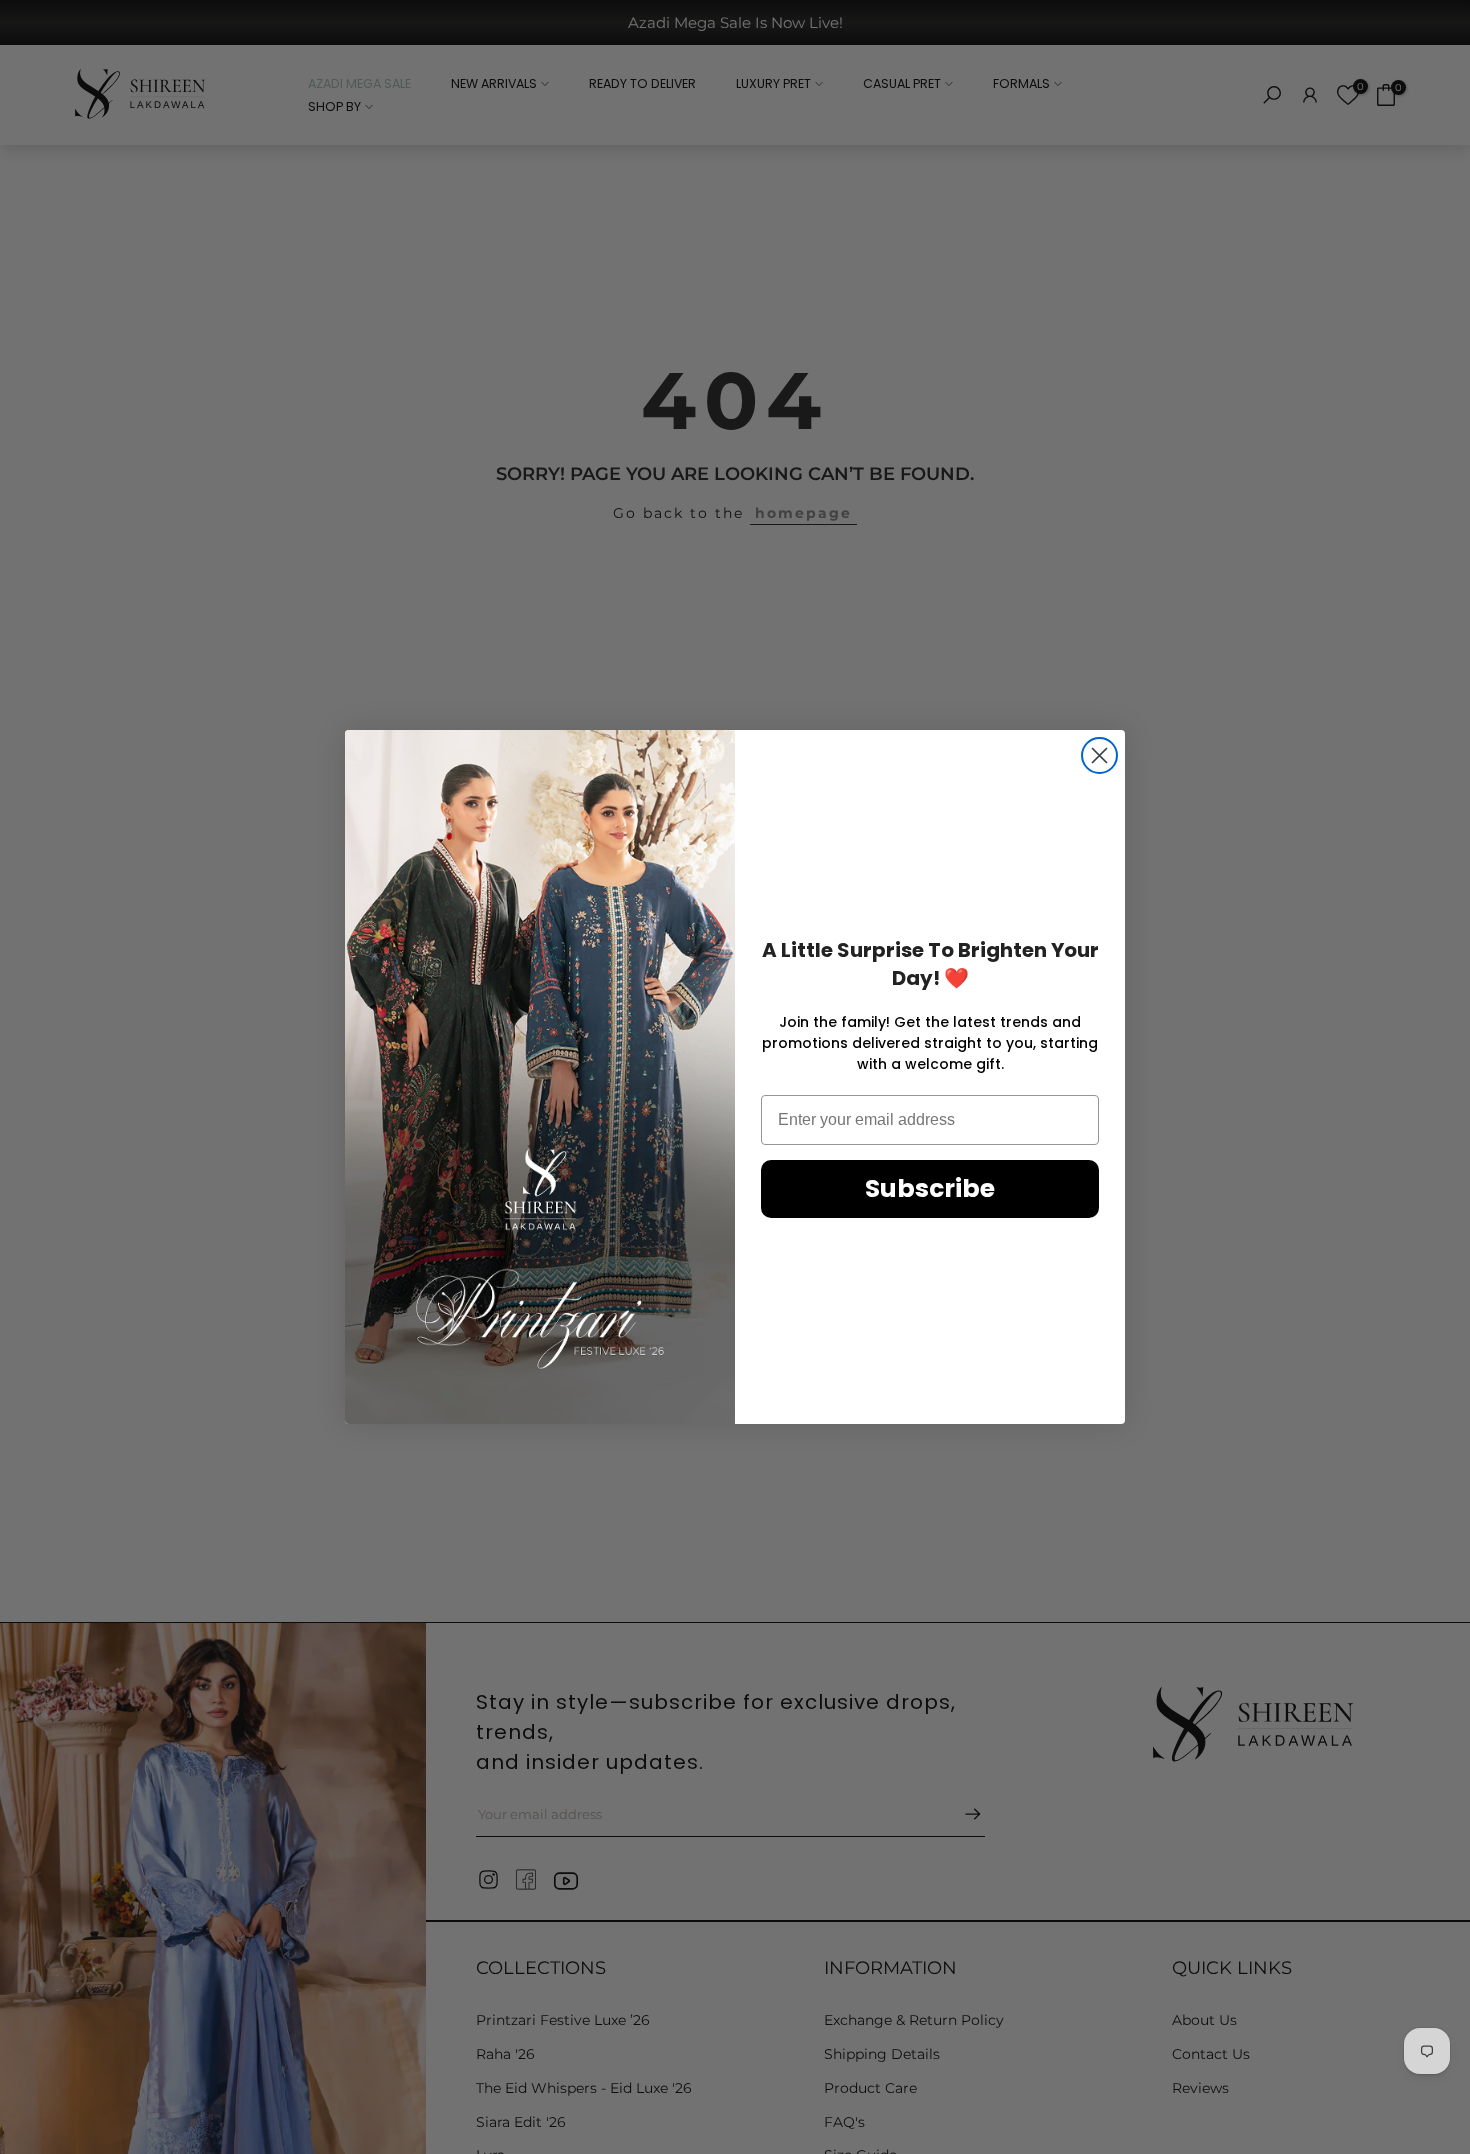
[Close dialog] (1099, 755)
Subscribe (930, 1188)
